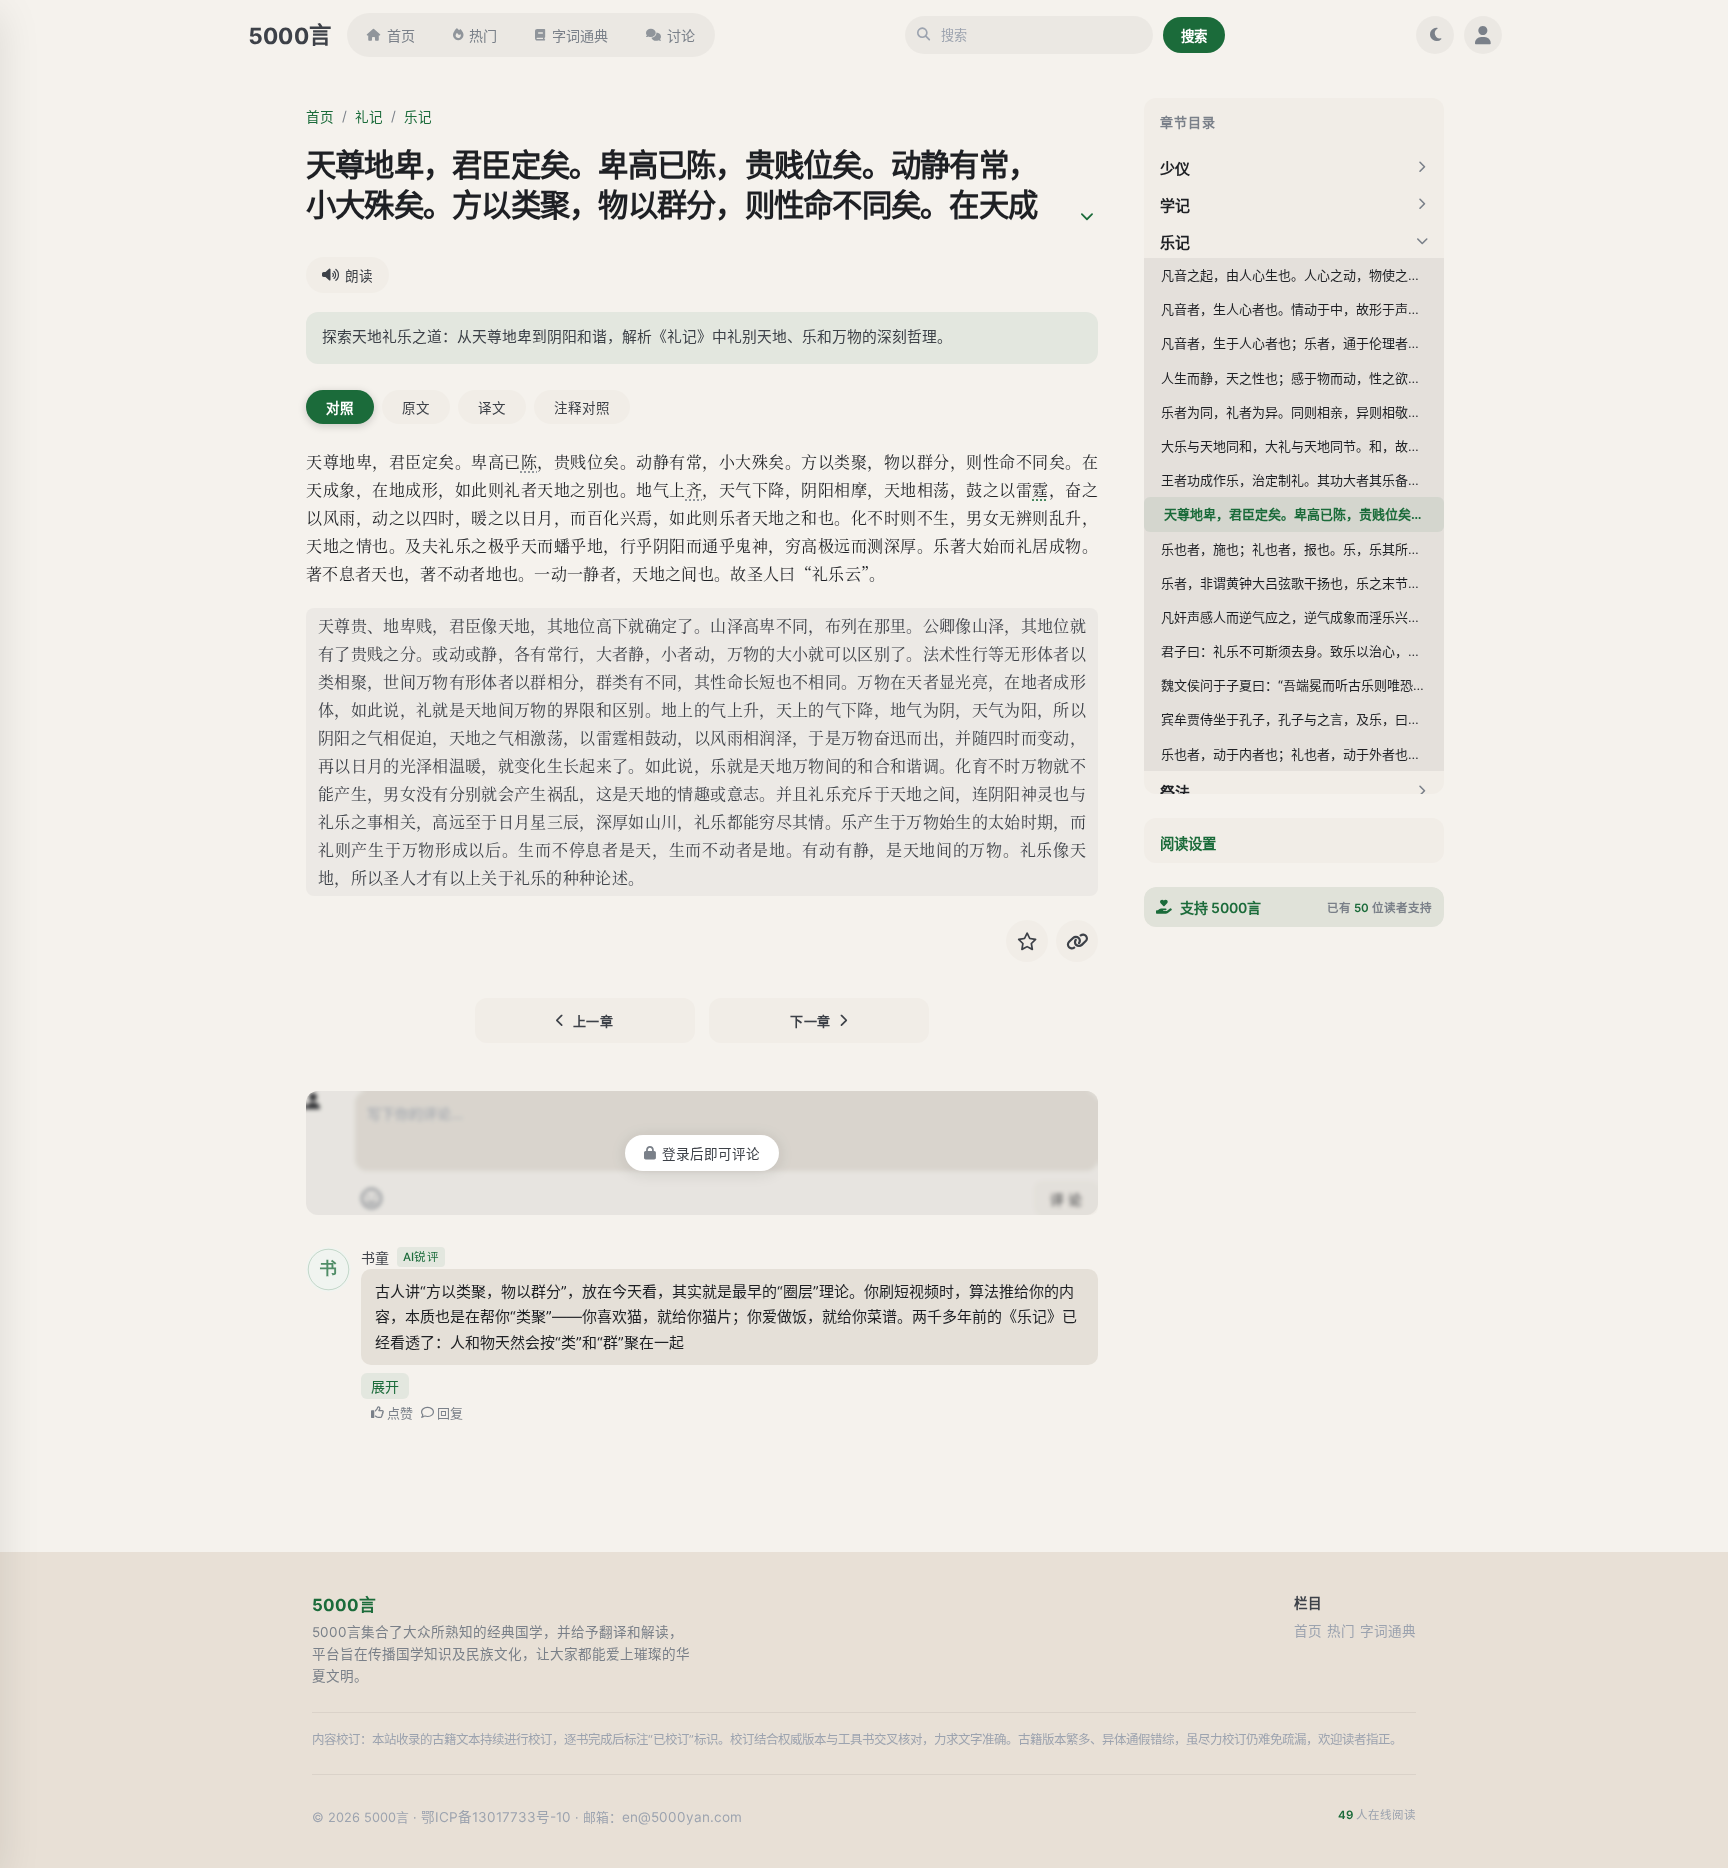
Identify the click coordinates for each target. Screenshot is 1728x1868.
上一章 (593, 1021)
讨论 (681, 35)
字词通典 (580, 35)
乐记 (418, 117)
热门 (483, 35)
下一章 (810, 1021)
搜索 (1194, 36)
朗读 (359, 276)
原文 (416, 408)
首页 (401, 35)
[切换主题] (1435, 35)
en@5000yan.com (682, 1817)
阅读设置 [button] (1188, 843)
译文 (492, 408)
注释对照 (582, 408)
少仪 (1175, 168)
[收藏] (1027, 941)
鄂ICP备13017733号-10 (496, 1817)
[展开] (1087, 217)
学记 (1175, 205)
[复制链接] (1077, 941)
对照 (340, 408)
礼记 (369, 117)
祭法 (1175, 791)
